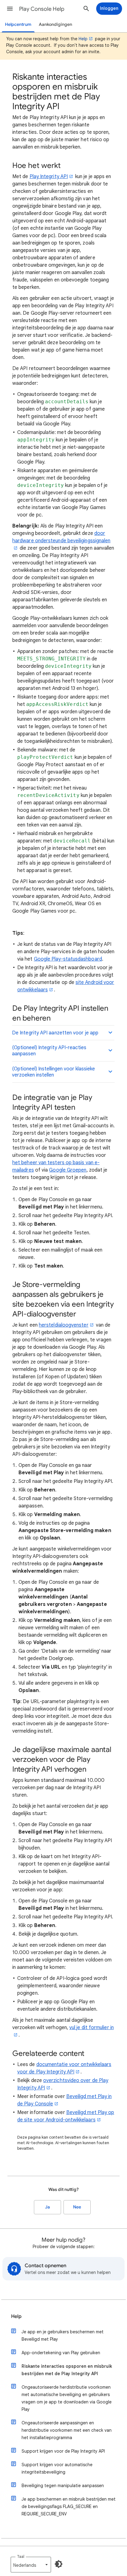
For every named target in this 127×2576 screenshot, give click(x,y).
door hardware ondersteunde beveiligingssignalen (61, 537)
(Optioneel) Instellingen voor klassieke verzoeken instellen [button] (53, 1072)
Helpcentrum (18, 24)
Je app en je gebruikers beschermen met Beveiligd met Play (63, 2335)
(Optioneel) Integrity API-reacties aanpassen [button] (49, 1051)
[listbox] (31, 2565)
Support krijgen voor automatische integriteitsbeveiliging (57, 2468)
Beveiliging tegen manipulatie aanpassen (63, 2486)
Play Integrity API (49, 177)
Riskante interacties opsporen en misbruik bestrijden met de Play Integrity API (67, 2370)
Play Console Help (42, 9)
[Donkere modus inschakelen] (59, 2564)
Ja (47, 2207)
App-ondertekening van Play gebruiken (61, 2353)
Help (83, 39)
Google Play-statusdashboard (68, 959)
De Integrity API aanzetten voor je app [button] (55, 1033)
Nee (77, 2207)
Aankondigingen (55, 24)
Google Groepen (68, 1170)
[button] (10, 9)
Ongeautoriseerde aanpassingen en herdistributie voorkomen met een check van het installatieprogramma (67, 2430)
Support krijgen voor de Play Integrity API (63, 2451)
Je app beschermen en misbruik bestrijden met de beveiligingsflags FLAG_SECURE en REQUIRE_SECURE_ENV (69, 2506)
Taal (21, 2556)
